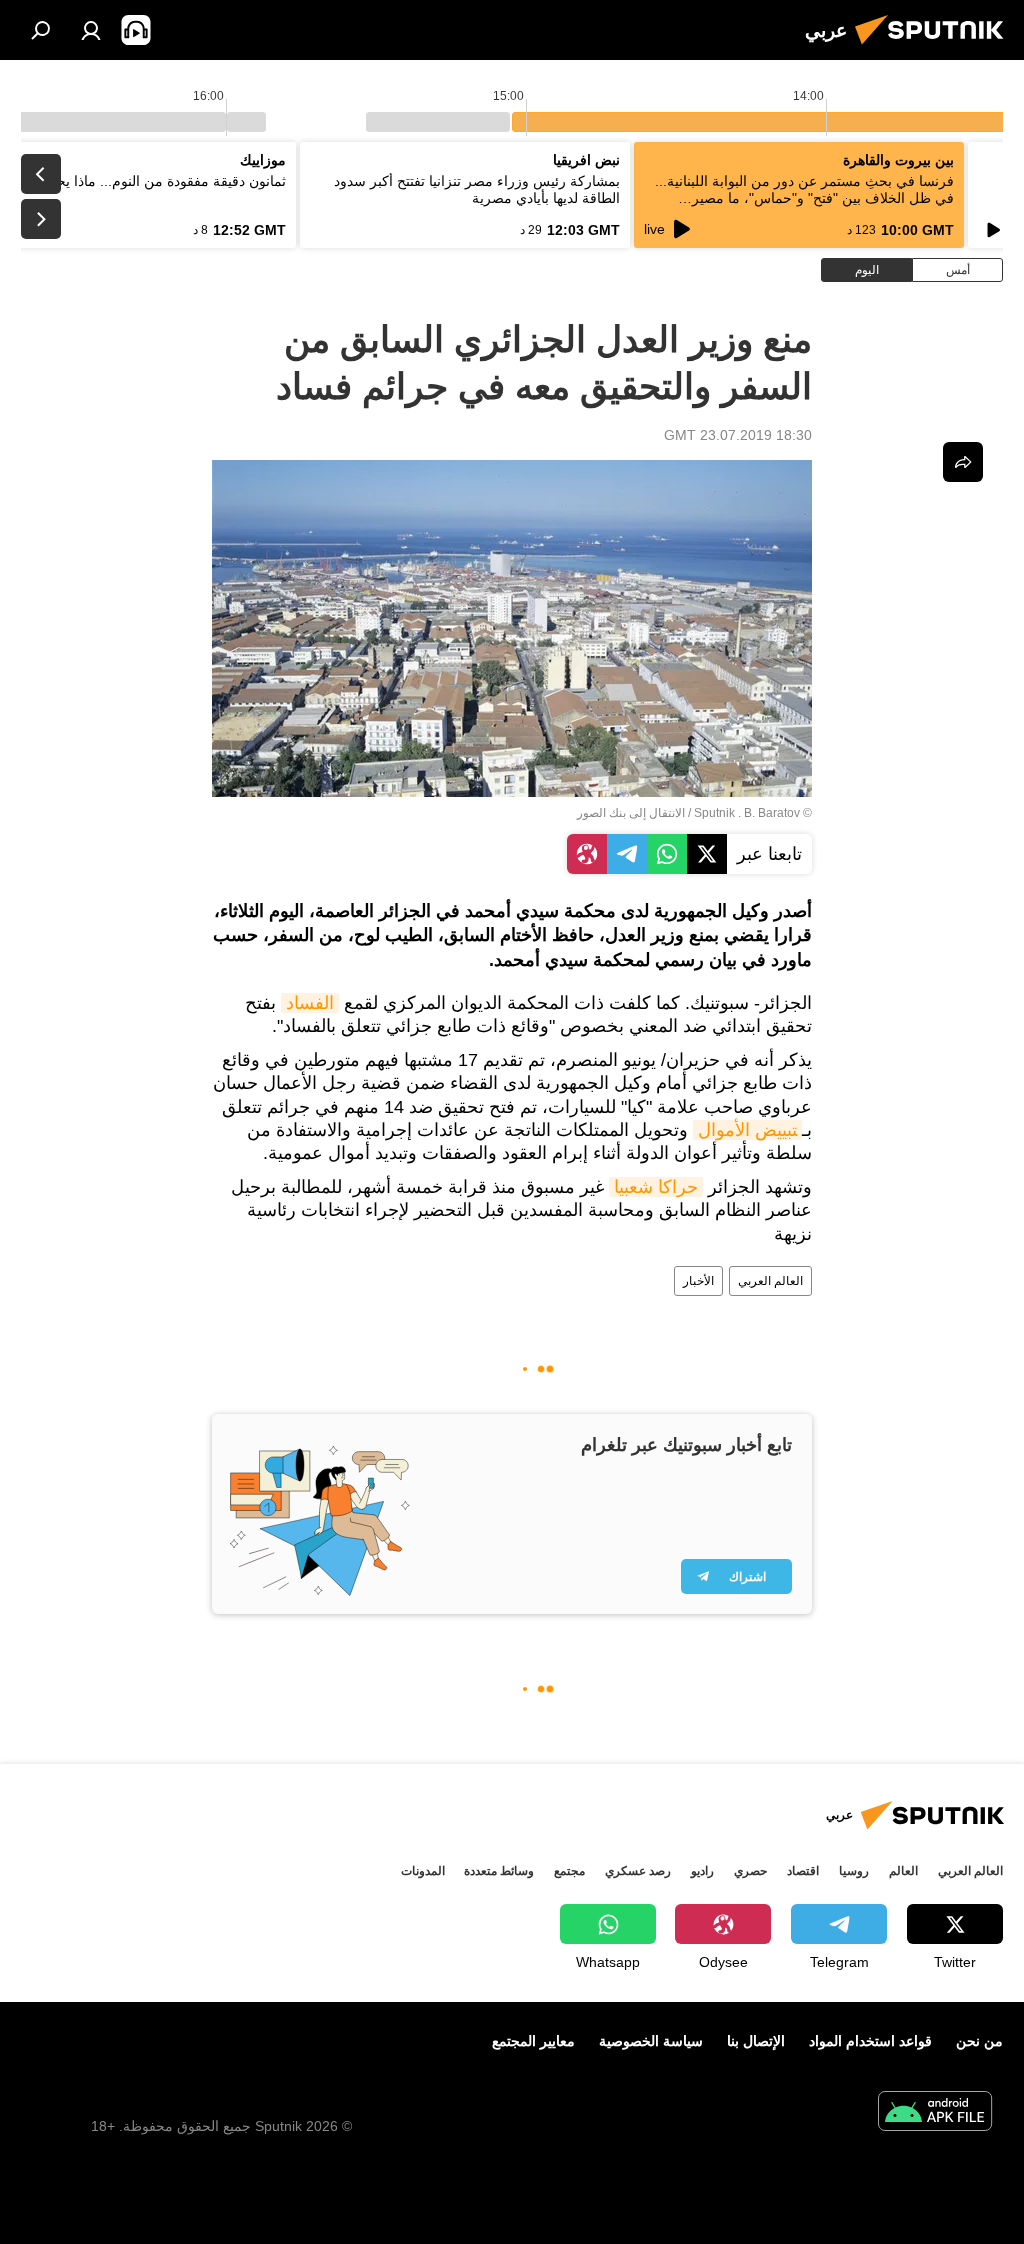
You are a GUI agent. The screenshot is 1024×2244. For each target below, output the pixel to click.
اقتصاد (803, 1871)
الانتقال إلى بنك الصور (631, 813)
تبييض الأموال (747, 1130)
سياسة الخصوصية (651, 2041)
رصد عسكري (638, 1871)
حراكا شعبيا (656, 1187)
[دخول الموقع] (91, 30)
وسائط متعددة (499, 1871)
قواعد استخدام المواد (870, 2041)
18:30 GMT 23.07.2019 (738, 435)
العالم (903, 1871)
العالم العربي (770, 1281)
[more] (963, 462)
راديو (702, 1871)
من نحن (979, 2041)
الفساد (310, 1003)
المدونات (423, 1871)
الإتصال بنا (756, 2041)
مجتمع (569, 1871)
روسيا (854, 1871)
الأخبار (698, 1281)
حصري (750, 1871)
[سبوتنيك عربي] (935, 47)
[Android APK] (935, 2113)
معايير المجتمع (533, 2041)
